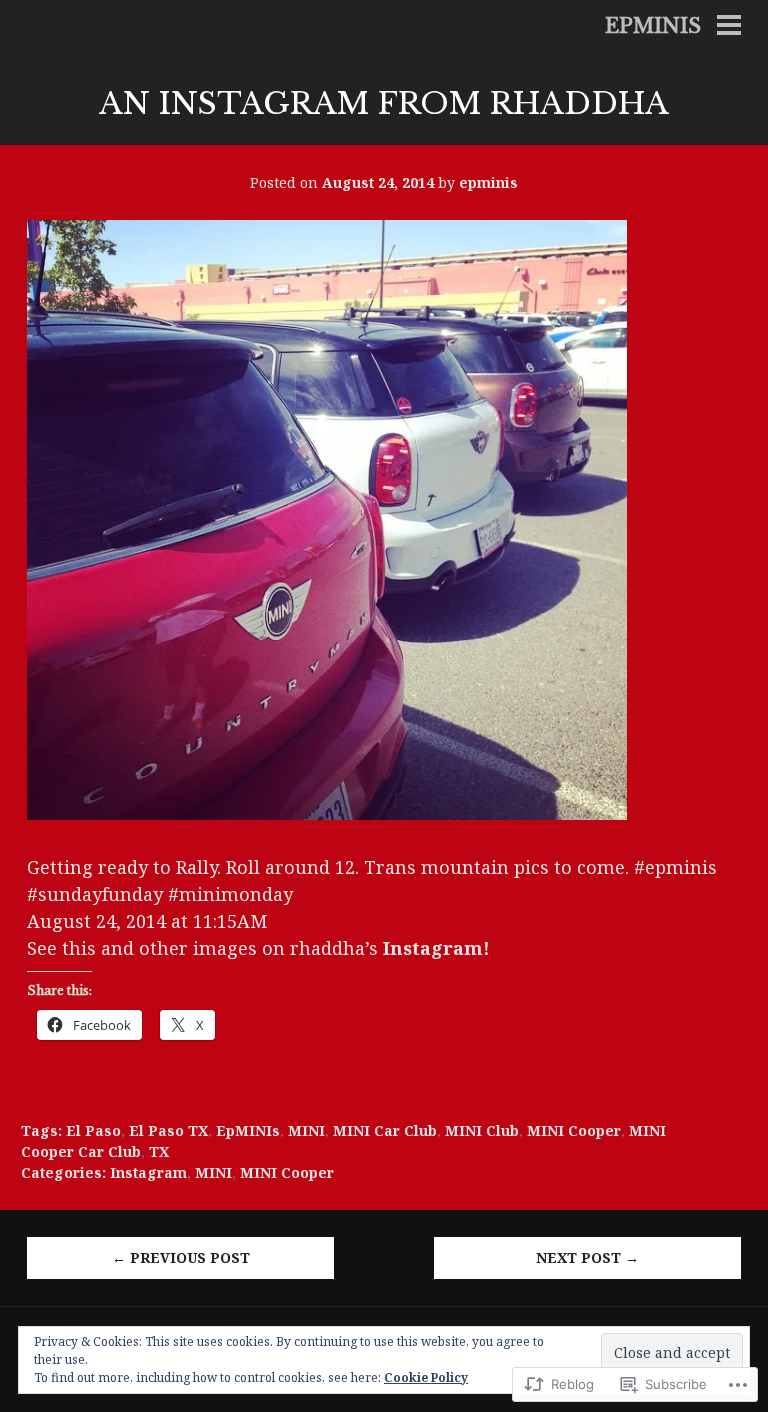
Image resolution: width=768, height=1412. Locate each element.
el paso (93, 1130)
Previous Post (181, 1257)
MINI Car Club (385, 1130)
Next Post (587, 1257)
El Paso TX (168, 1130)
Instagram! (436, 948)
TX (159, 1151)
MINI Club (482, 1130)
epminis (653, 26)
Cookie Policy (426, 1377)
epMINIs (248, 1130)
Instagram (148, 1172)
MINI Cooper (574, 1130)
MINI (306, 1130)
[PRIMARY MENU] (729, 27)
